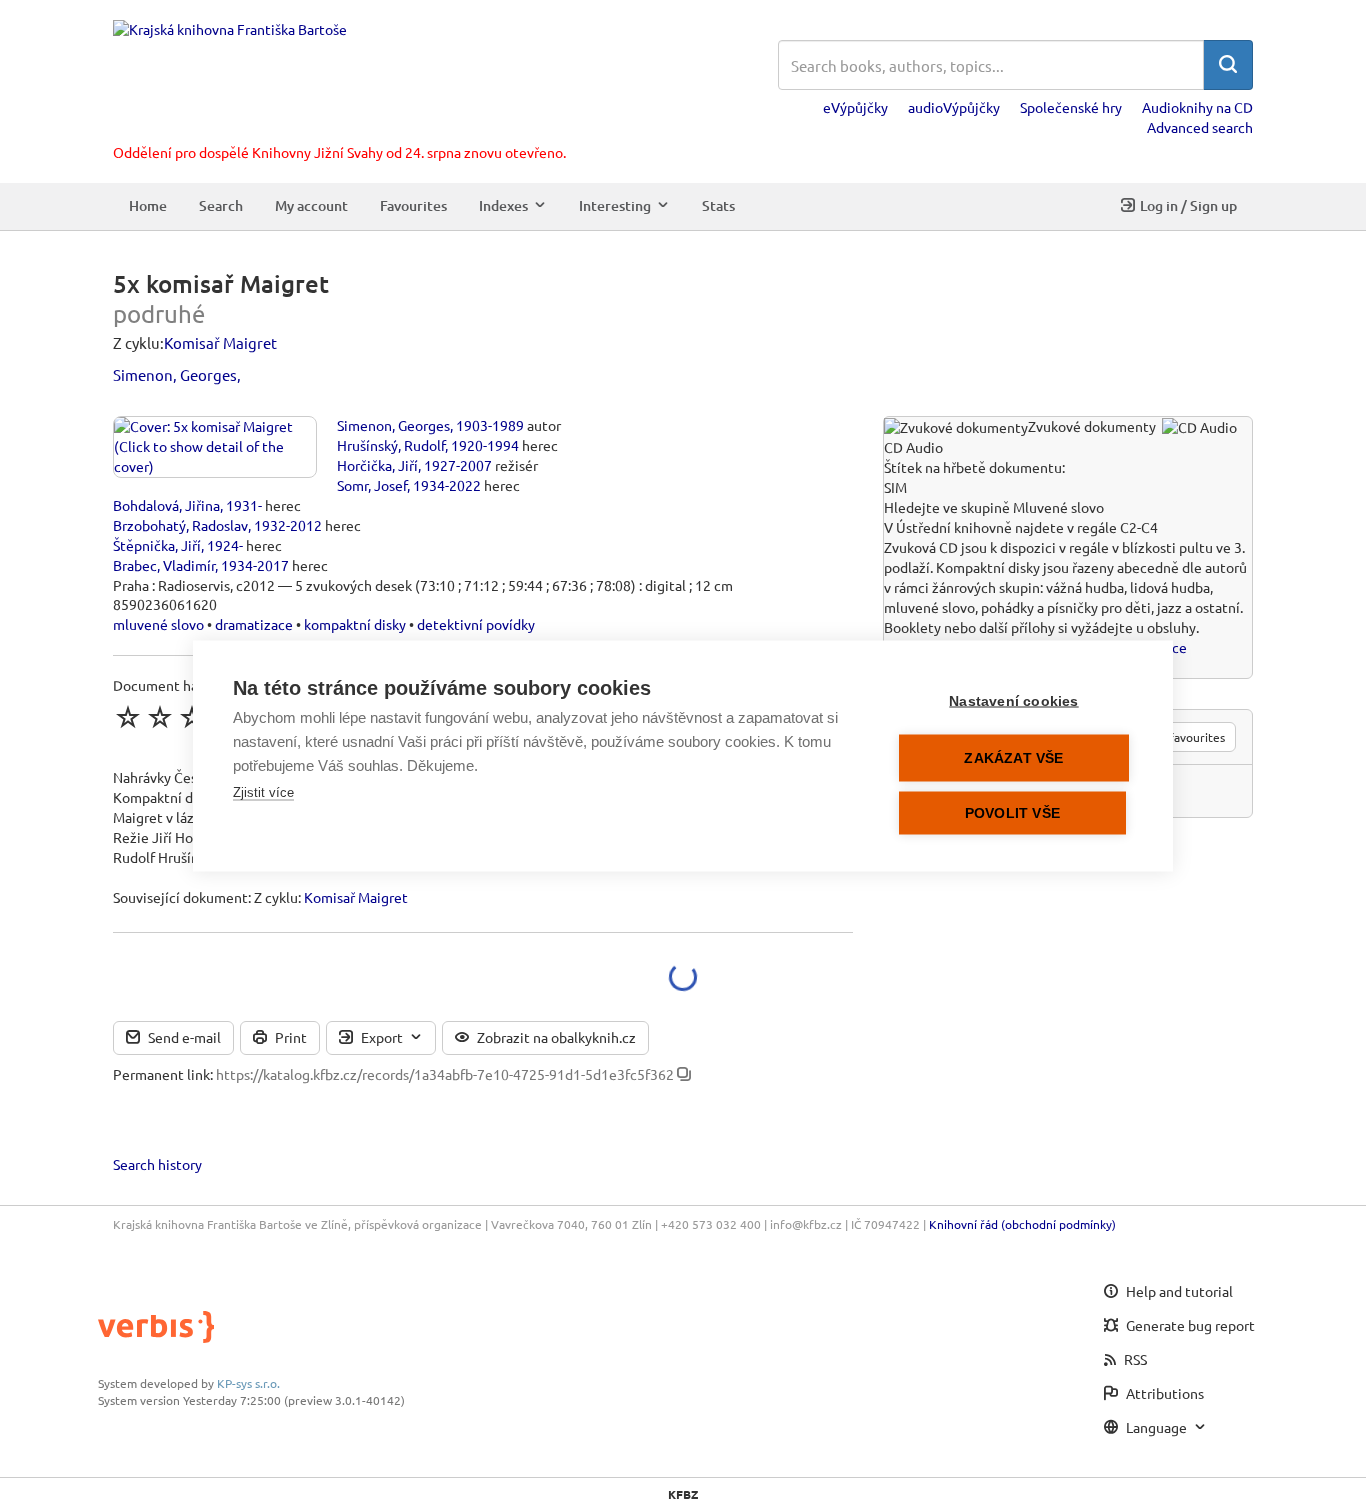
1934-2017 (255, 565)
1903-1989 (490, 425)
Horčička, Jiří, (379, 465)
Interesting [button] (615, 205)
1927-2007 (458, 465)
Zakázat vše (1013, 757)
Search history (157, 1164)
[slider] (192, 717)
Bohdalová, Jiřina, (168, 505)
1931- (244, 505)
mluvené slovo (158, 624)
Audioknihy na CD (1197, 107)
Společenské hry (1071, 107)
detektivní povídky (476, 624)
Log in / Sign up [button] (1188, 205)
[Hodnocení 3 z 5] (192, 717)
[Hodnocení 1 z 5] (128, 717)
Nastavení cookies (1013, 700)
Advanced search (1200, 127)
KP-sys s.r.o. (248, 1383)
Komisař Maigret (220, 342)
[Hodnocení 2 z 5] (160, 717)
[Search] (1228, 65)
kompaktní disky (355, 624)
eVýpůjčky (855, 107)
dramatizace (254, 624)
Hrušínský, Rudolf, (392, 445)
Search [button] (221, 205)
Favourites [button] (413, 205)
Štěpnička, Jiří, (158, 545)
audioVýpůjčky (954, 107)
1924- (225, 545)
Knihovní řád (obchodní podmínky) (1022, 1224)
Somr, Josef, (373, 485)
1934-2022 (447, 485)
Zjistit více (263, 791)
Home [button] (148, 205)
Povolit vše (1012, 812)
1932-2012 (288, 525)
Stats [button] (718, 205)
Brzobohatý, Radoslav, (182, 525)
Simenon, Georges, (177, 374)
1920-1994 (485, 445)
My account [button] (311, 205)
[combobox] (991, 65)
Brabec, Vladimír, (165, 565)
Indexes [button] (503, 205)
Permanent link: (163, 1074)
